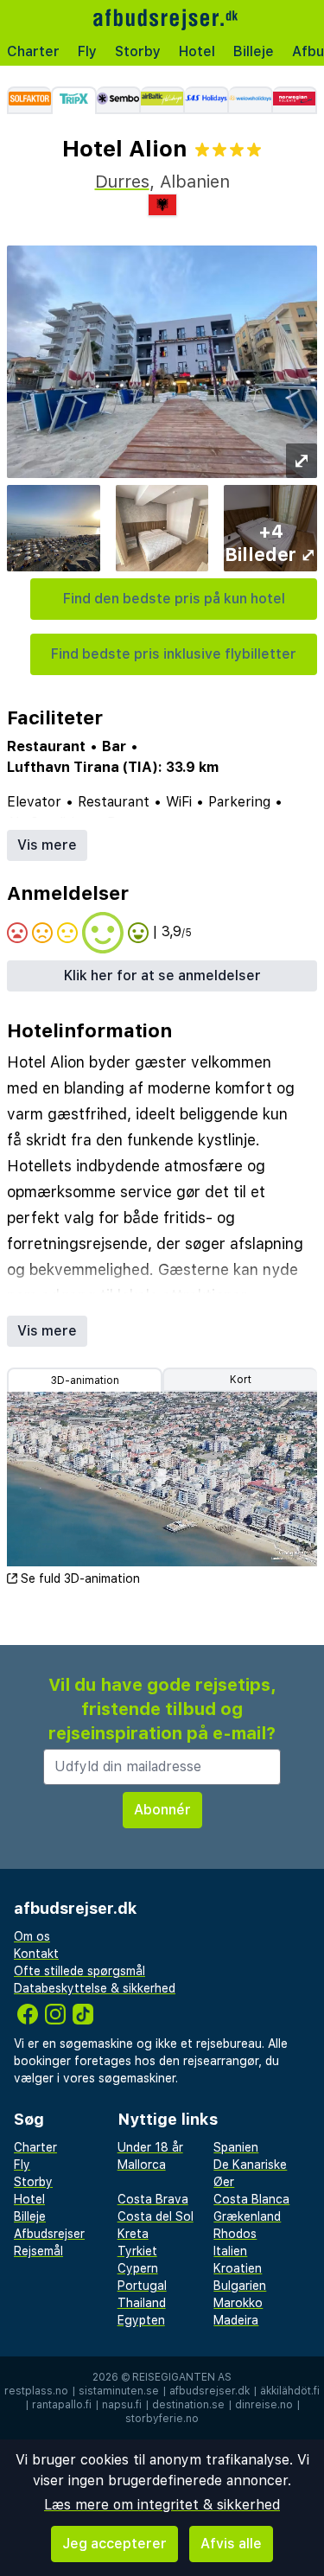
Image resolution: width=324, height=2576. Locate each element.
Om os (32, 1936)
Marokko (238, 2303)
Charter (33, 51)
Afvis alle (231, 2544)
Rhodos (235, 2234)
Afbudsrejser (49, 2234)
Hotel (197, 51)
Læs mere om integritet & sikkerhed (162, 2505)
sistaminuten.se (119, 2391)
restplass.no (36, 2391)
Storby (138, 51)
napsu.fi (122, 2405)
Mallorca (142, 2165)
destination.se (188, 2405)
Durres (122, 182)
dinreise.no (264, 2405)
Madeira (236, 2320)
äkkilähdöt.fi (290, 2391)
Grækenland (247, 2216)
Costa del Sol (156, 2216)
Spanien (236, 2147)
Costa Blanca (251, 2199)
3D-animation (85, 1380)
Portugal (142, 2286)
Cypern (138, 2268)
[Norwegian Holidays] (295, 100)
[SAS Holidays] (207, 100)
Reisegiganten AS (182, 2377)
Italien (230, 2251)
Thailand (142, 2303)
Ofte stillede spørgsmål (79, 1971)
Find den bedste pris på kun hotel (174, 599)
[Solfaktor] (29, 100)
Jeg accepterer (114, 2544)
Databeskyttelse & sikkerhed (95, 1988)
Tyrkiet (137, 2251)
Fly (87, 51)
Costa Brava (153, 2199)
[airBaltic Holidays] (163, 100)
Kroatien (238, 2268)
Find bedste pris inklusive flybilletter (174, 654)
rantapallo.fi (62, 2405)
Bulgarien (240, 2286)
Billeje (254, 51)
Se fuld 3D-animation (80, 1578)
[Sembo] (119, 100)
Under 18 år (150, 2147)
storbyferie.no (162, 2419)
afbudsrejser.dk (210, 2391)
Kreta (133, 2234)
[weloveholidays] (251, 100)
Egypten (141, 2320)
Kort (241, 1380)
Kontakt (36, 1954)
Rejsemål (38, 2251)
